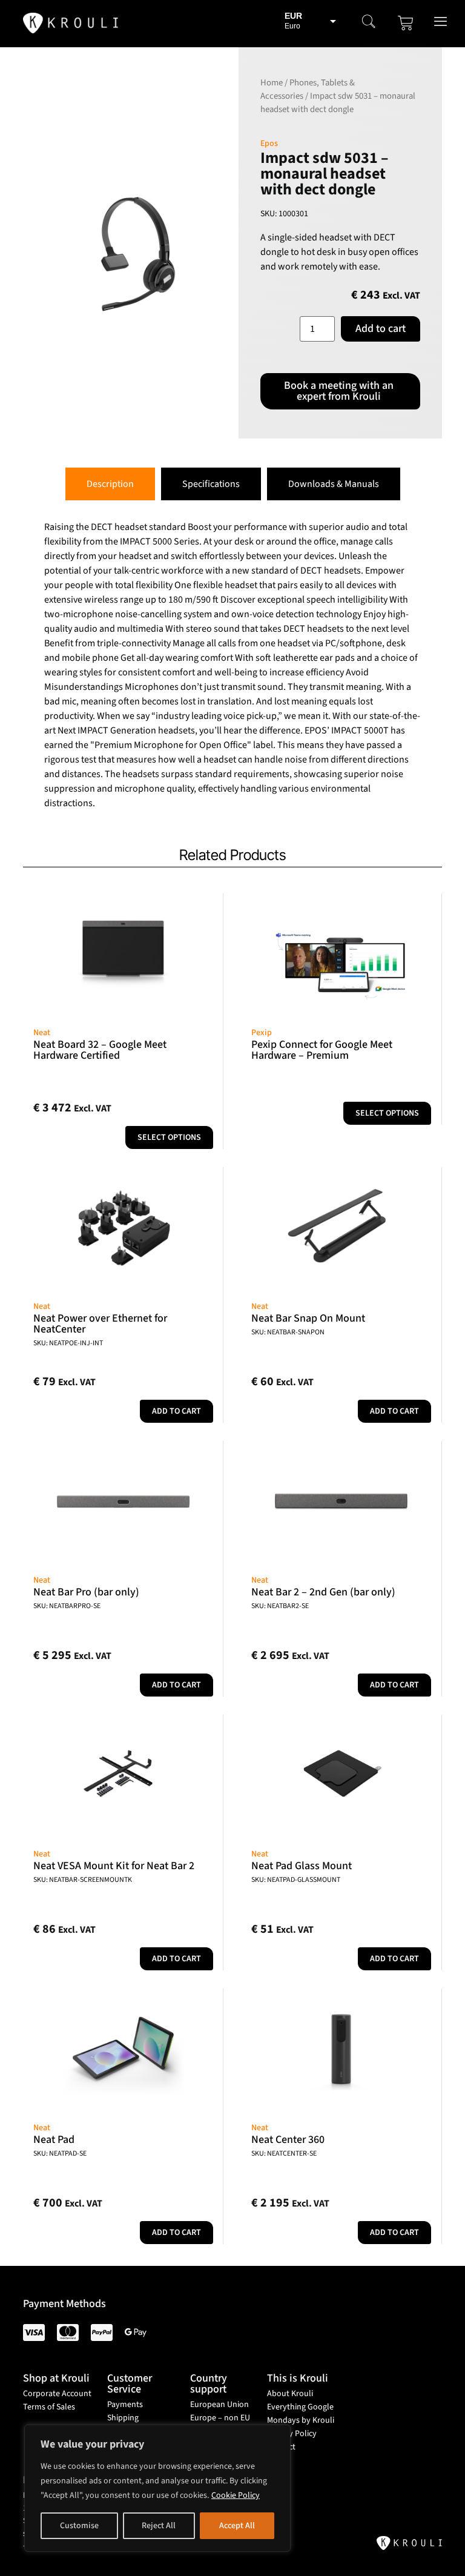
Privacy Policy (292, 2434)
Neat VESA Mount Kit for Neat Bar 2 (114, 1866)
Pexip (262, 1033)
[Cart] (406, 23)
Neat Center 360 (288, 2140)
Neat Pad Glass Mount (302, 1866)
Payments (125, 2405)
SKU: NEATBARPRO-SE (67, 1606)
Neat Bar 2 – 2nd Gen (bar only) (323, 1592)
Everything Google (300, 2407)
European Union (219, 2405)
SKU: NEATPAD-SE (60, 2154)
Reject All (159, 2526)
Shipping (123, 2418)
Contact (281, 2447)
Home (272, 83)
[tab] (110, 484)
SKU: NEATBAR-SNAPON (288, 1332)
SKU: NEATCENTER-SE (284, 2154)
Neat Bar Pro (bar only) (86, 1592)
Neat (42, 1033)
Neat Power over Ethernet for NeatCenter (100, 1324)
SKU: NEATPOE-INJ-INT (68, 1343)
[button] (369, 23)
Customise (79, 2526)
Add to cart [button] (176, 1411)
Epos (269, 144)
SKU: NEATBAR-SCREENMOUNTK (83, 1880)
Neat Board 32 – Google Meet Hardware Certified (100, 1050)
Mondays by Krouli (301, 2420)
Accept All (237, 2526)
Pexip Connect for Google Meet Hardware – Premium (322, 1050)
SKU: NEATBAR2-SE (280, 1606)
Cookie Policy (236, 2495)
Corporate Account (57, 2394)
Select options (169, 1137)
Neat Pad (54, 2140)
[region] (157, 2488)
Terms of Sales (49, 2407)
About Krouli (290, 2394)
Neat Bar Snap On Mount (308, 1318)
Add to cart (381, 329)
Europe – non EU (220, 2418)
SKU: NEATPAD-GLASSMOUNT (296, 1880)
